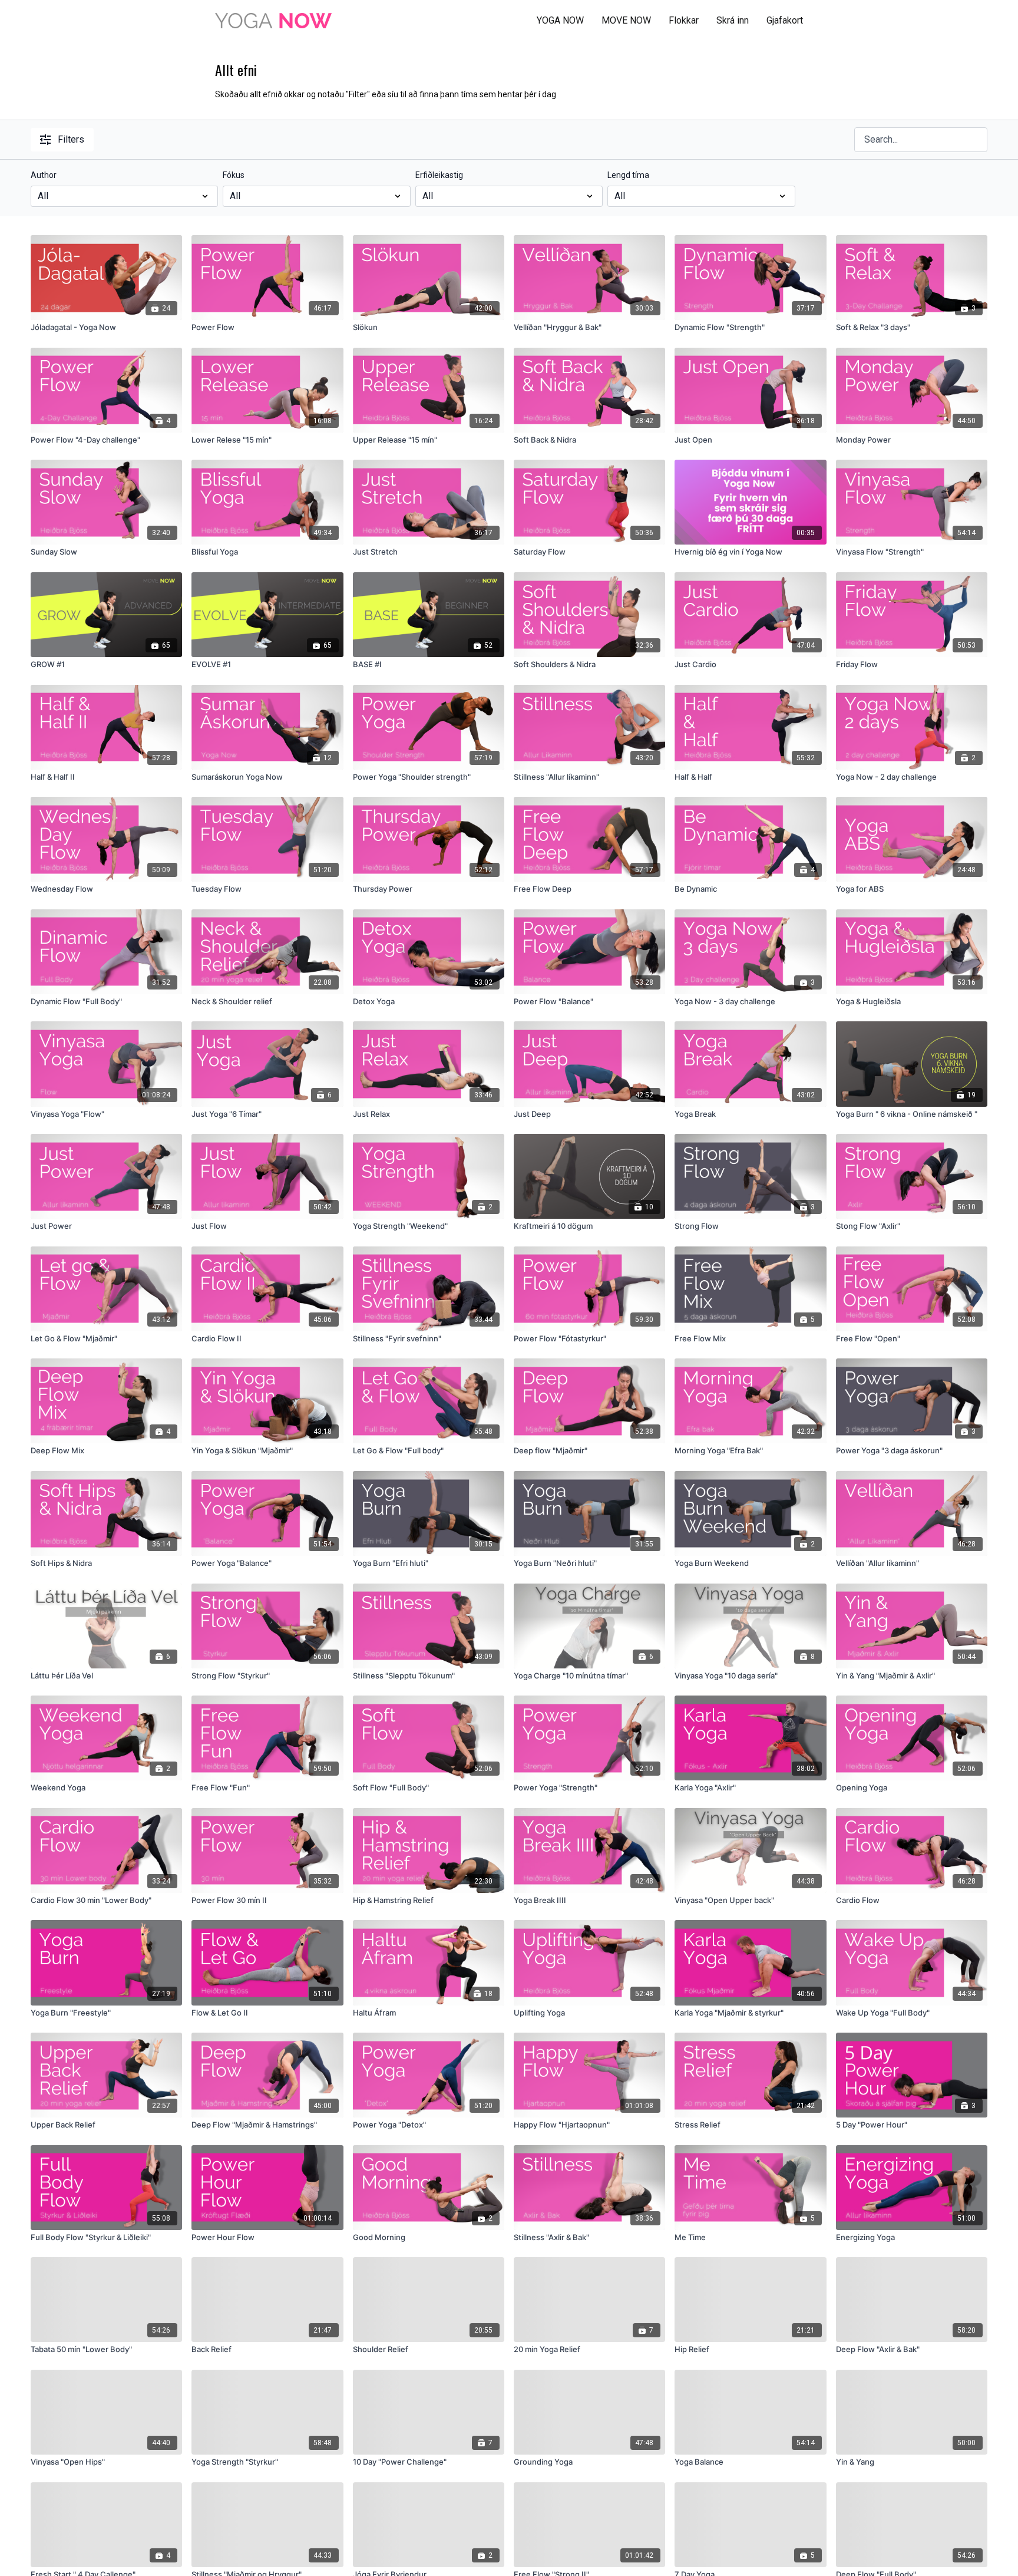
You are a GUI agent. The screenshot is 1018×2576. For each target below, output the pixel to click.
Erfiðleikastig (439, 175)
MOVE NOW (626, 20)
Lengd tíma (628, 175)
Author (44, 175)
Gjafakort (785, 20)
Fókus (234, 175)
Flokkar (684, 20)
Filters (71, 139)
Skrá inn (733, 20)
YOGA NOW (560, 20)
